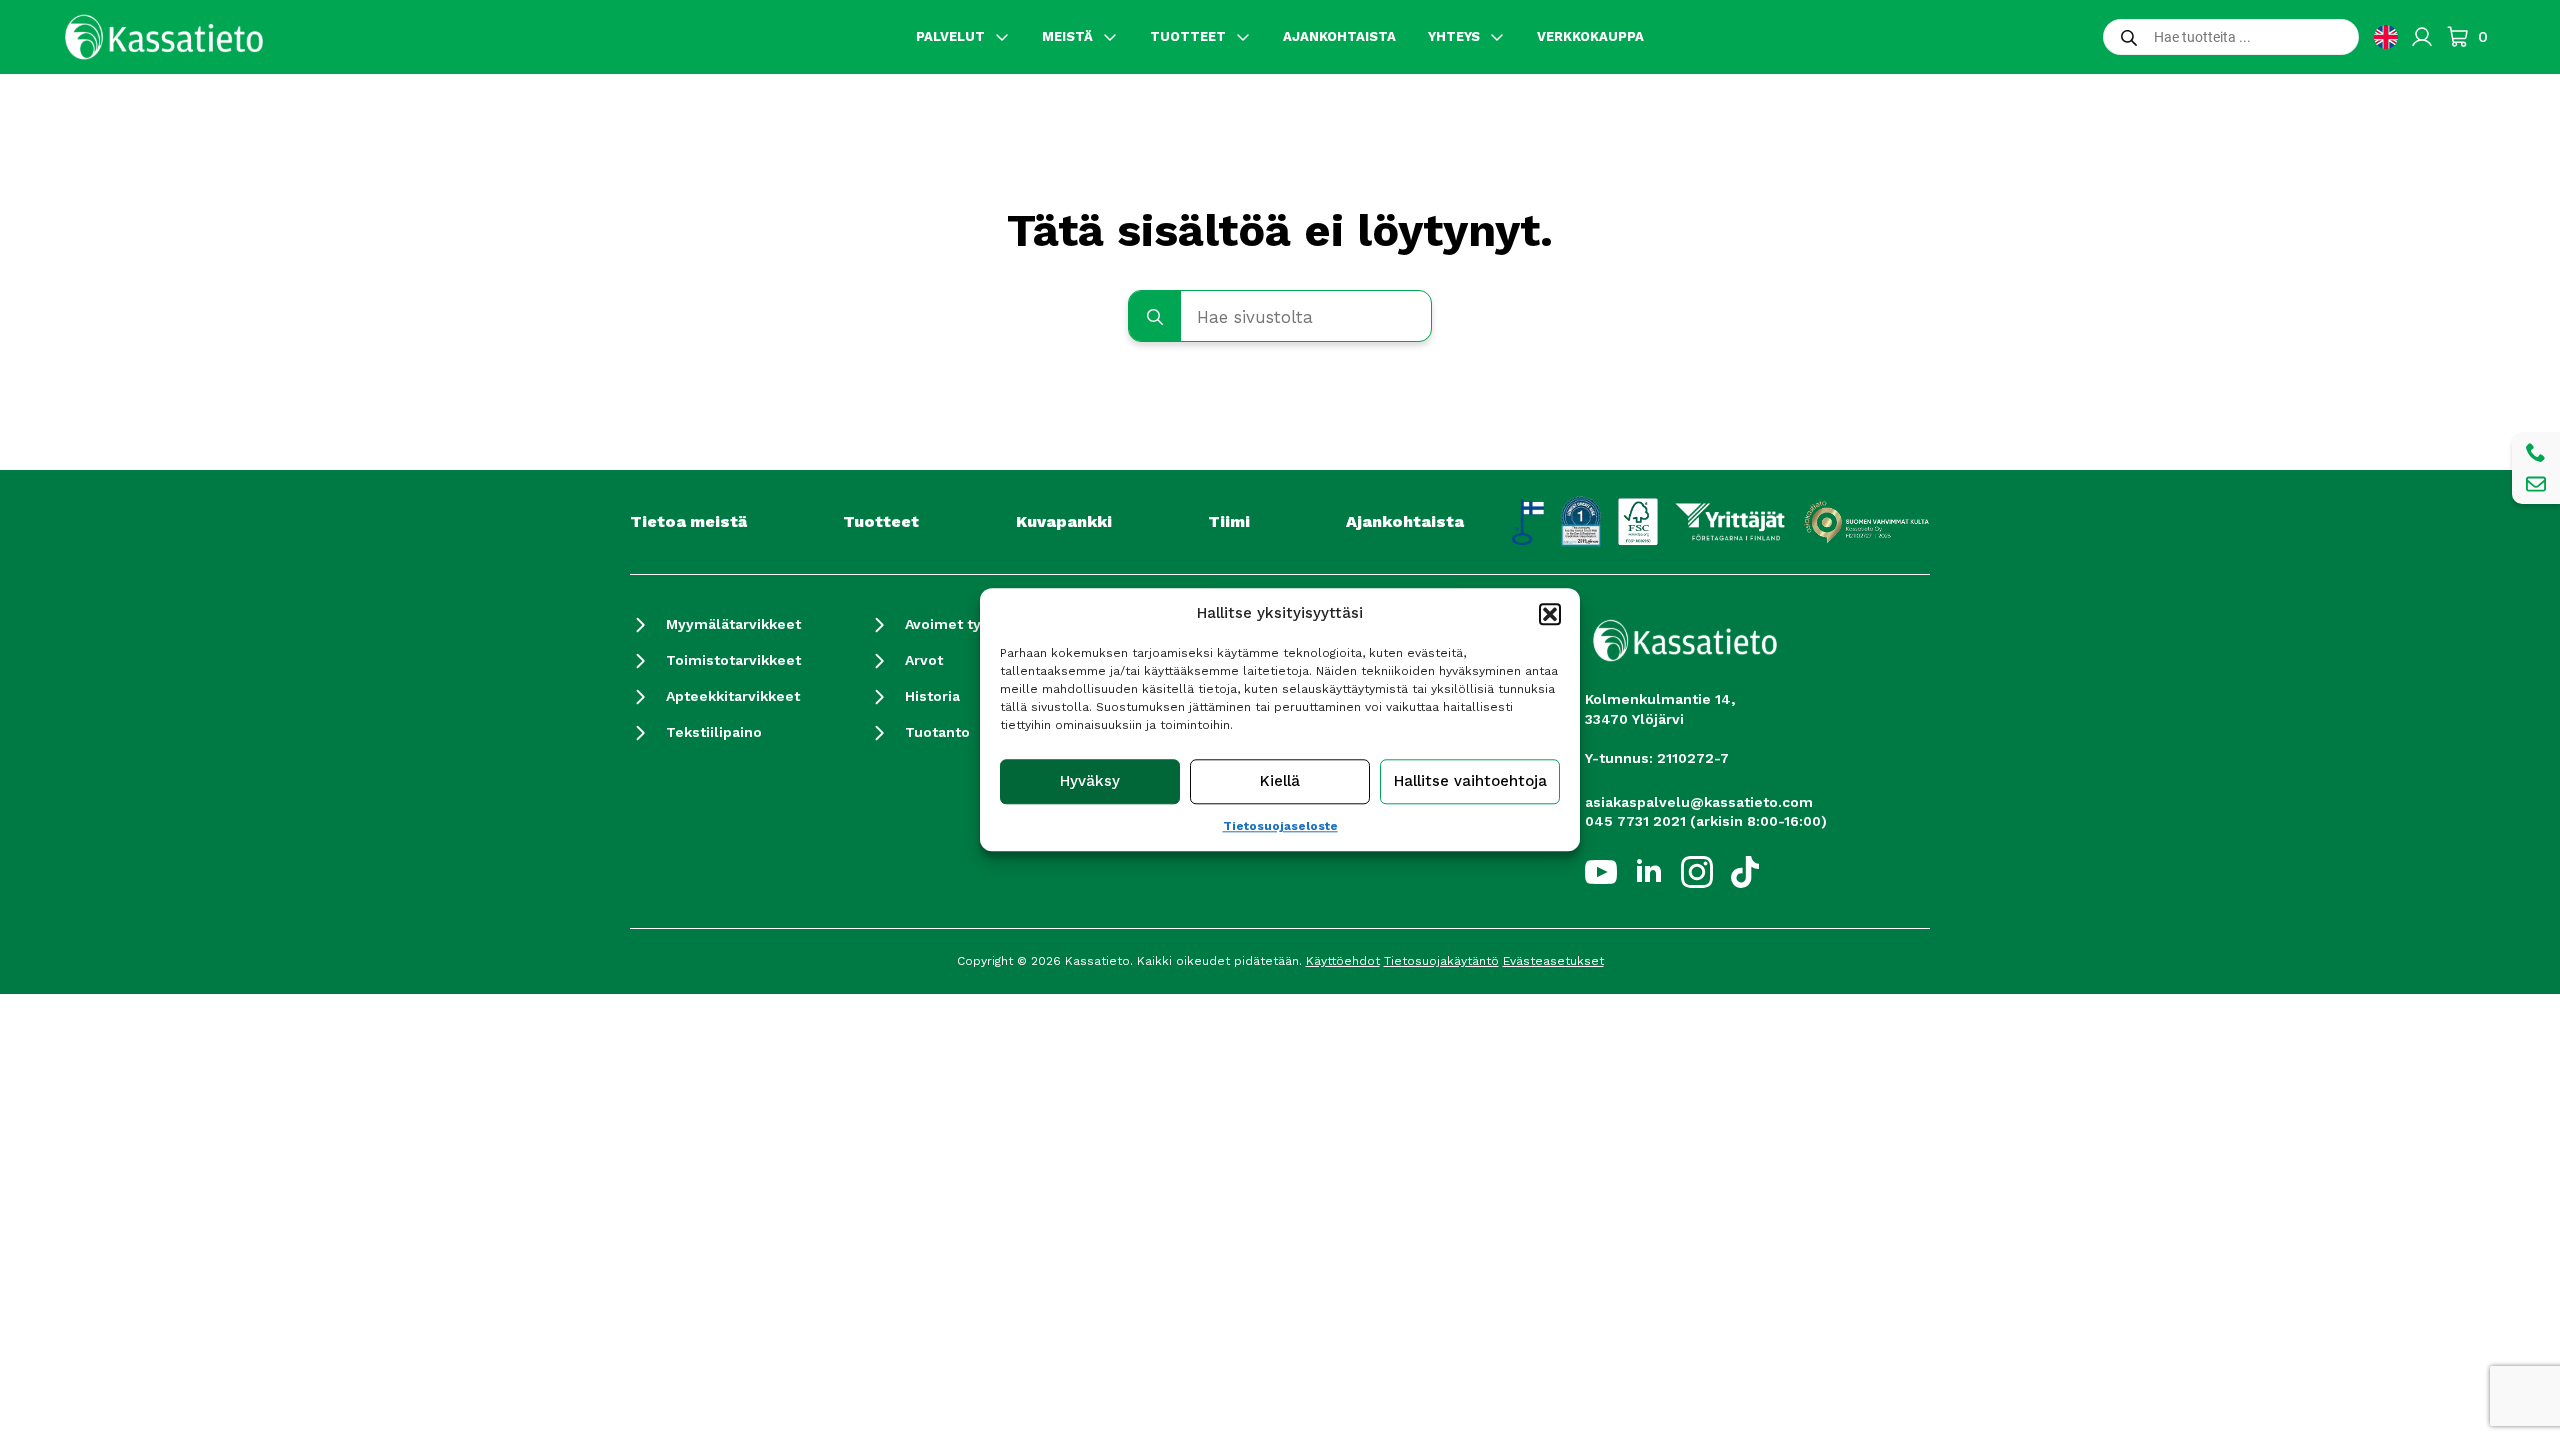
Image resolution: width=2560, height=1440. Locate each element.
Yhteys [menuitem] (1454, 36)
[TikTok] (1745, 872)
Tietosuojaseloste (1280, 826)
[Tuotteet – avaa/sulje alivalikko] (1243, 37)
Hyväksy (1090, 782)
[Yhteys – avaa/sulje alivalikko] (1497, 37)
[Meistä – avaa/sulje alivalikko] (1110, 37)
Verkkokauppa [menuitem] (1590, 36)
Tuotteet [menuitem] (1188, 36)
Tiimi (1229, 521)
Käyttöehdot (1343, 961)
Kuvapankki (1064, 521)
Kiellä (1280, 782)
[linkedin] (1649, 872)
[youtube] (1601, 872)
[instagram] (1697, 872)
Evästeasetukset (1553, 961)
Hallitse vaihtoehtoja (1470, 782)
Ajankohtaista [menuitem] (1339, 36)
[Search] (1155, 317)
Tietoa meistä (688, 521)
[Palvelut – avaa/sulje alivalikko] (1002, 37)
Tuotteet (881, 521)
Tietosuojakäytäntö (1441, 961)
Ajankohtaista (1405, 521)
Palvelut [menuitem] (950, 36)
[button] (1550, 614)
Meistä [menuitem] (1067, 36)
